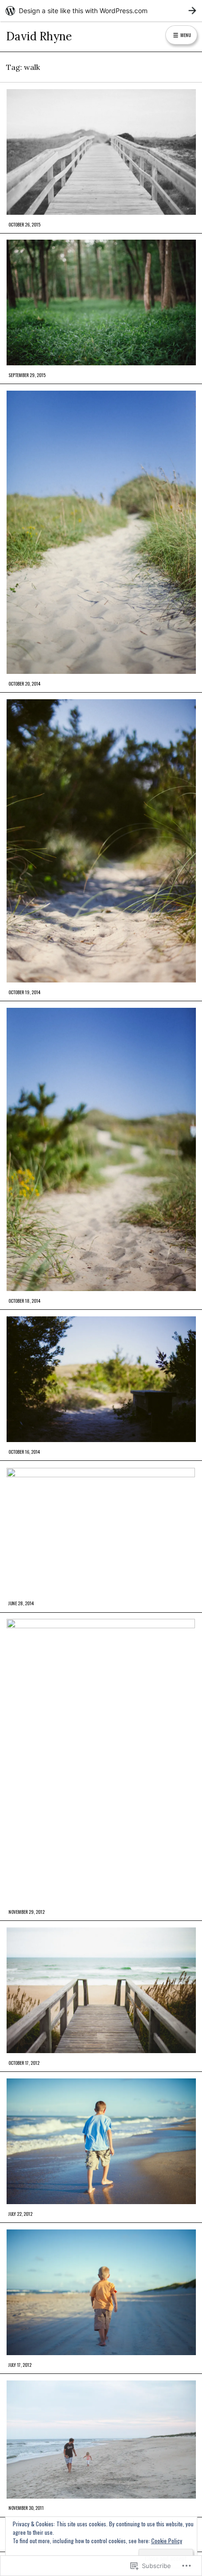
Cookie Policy (167, 2541)
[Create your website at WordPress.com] (101, 11)
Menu (185, 35)
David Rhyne (39, 36)
